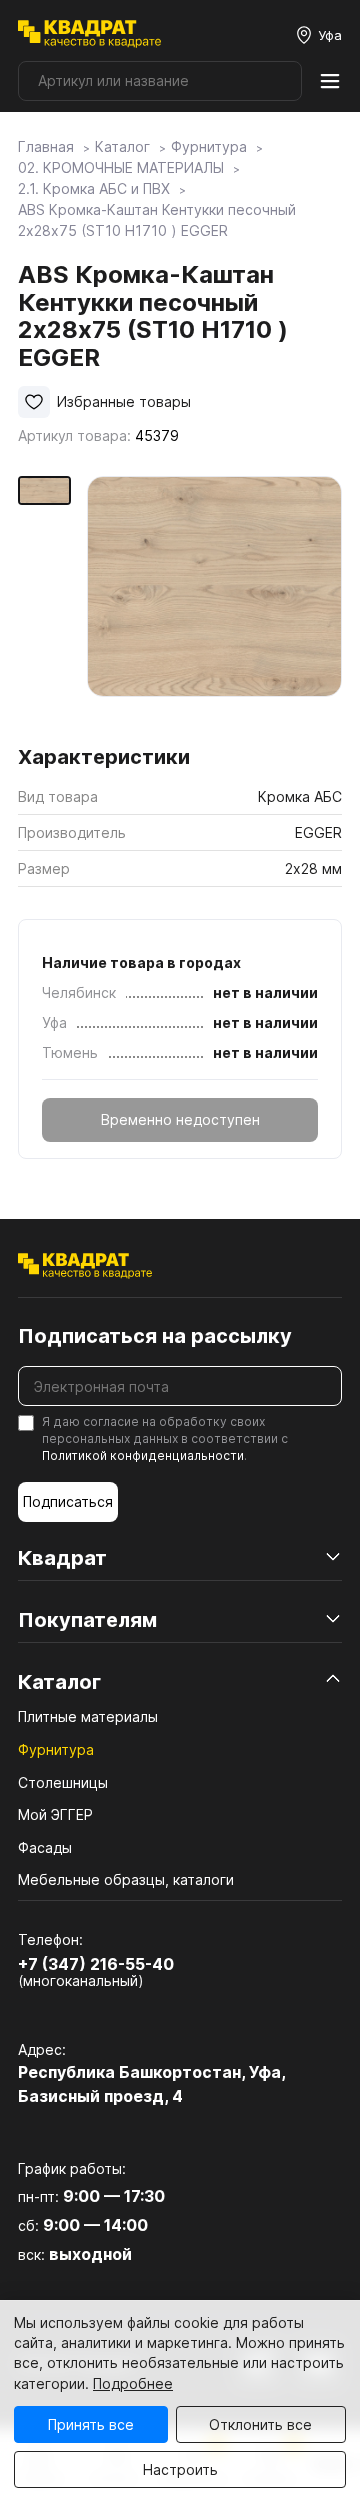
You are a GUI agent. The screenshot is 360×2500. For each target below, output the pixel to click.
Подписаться (68, 1501)
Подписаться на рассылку (155, 1336)
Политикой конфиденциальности (143, 1455)
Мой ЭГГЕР (55, 1814)
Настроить (180, 2469)
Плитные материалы (88, 1716)
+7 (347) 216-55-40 (96, 1964)
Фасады (45, 1847)
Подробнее (133, 2383)
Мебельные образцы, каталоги (126, 1879)
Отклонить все (260, 2424)
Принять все (91, 2424)
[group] (214, 603)
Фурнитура (56, 1749)
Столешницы (63, 1782)
